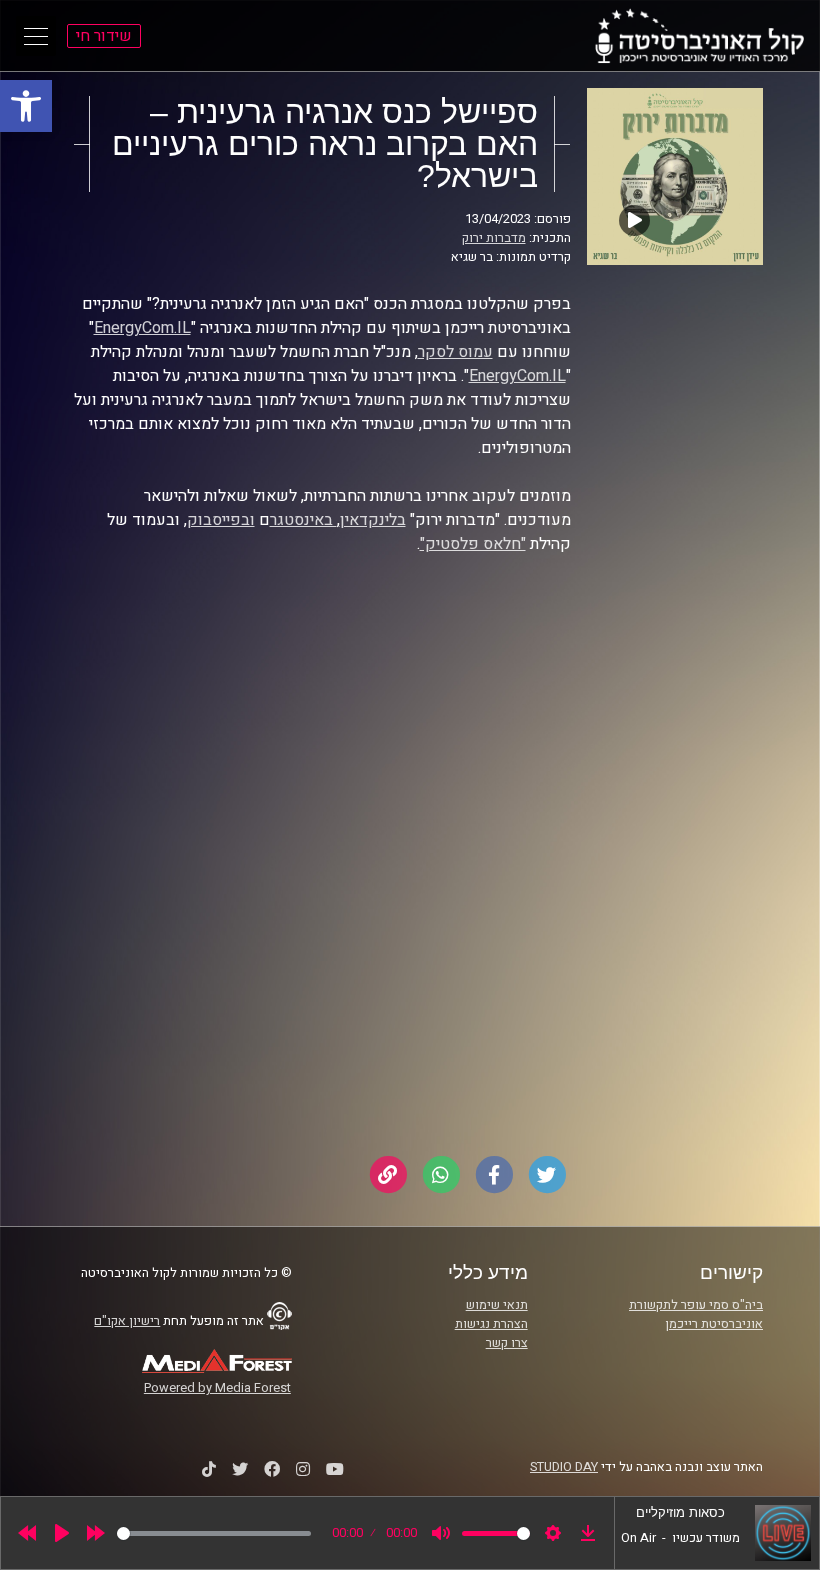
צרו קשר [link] (507, 1343)
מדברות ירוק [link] (494, 238)
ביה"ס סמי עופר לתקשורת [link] (696, 1305)
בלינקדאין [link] (373, 520)
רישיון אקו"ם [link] (127, 1321)
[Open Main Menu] (36, 36)
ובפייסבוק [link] (221, 520)
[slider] (214, 1533)
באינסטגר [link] (303, 520)
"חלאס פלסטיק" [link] (473, 544)
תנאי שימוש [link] (497, 1305)
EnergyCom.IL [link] (142, 328)
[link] (26, 106)
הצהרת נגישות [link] (491, 1324)
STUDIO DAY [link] (564, 1467)
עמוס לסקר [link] (455, 352)
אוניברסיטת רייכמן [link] (714, 1324)
